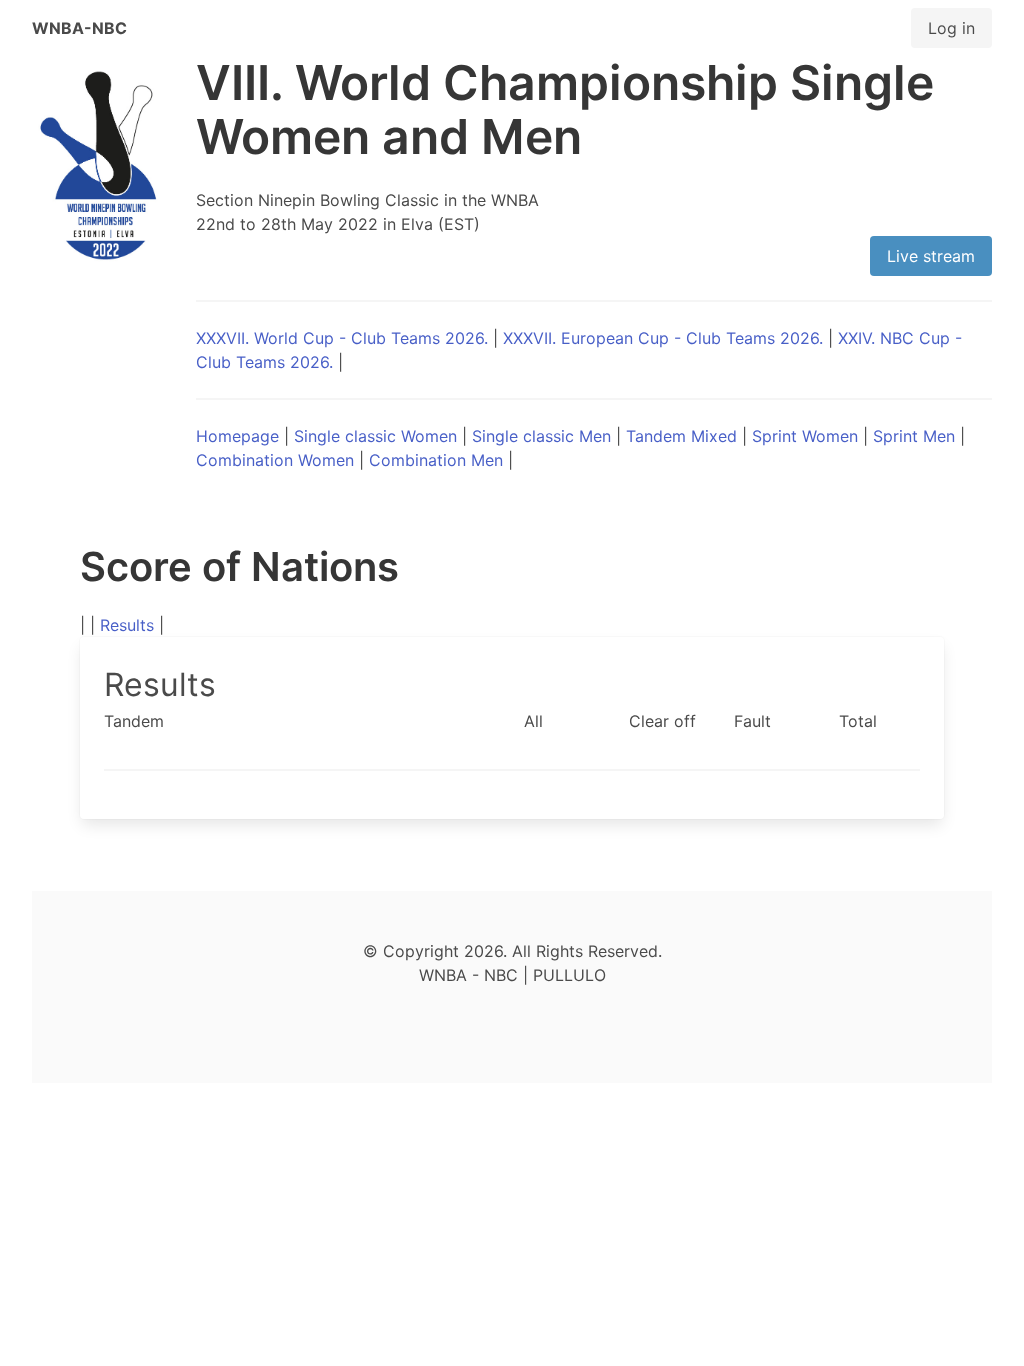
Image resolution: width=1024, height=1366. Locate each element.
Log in (951, 28)
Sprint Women (805, 436)
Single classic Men (541, 436)
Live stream (931, 256)
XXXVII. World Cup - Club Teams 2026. (342, 338)
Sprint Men (914, 436)
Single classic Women (375, 436)
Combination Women (275, 460)
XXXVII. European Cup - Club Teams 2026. (663, 338)
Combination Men (436, 460)
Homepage (237, 436)
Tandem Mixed (681, 436)
